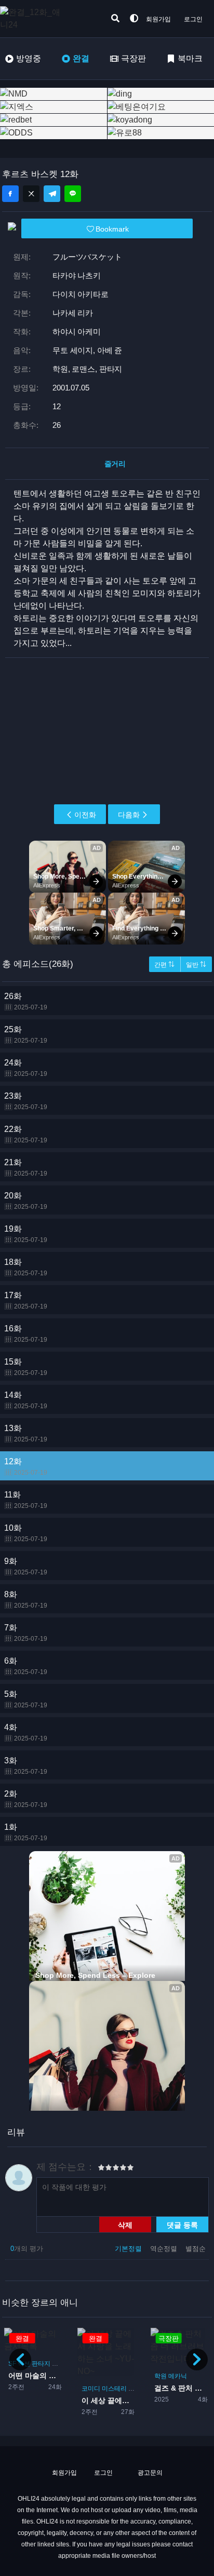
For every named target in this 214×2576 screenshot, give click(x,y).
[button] (197, 2359)
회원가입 (158, 19)
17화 (26, 1300)
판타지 (41, 2364)
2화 (26, 1799)
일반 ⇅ (196, 965)
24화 (26, 1068)
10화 (26, 1533)
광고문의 (149, 2473)
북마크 (190, 58)
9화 (26, 1566)
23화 (26, 1101)
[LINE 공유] (73, 194)
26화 (26, 1001)
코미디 (91, 2389)
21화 (26, 1168)
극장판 (133, 58)
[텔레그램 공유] (52, 194)
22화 (26, 1134)
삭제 (125, 2224)
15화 (26, 1367)
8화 (26, 1600)
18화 (26, 1267)
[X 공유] (31, 194)
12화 (26, 1467)
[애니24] (42, 19)
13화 (26, 1433)
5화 (26, 1699)
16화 (26, 1334)
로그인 (193, 19)
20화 (26, 1201)
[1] (101, 2169)
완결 (81, 58)
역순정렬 (165, 2249)
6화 (26, 1666)
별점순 (196, 2249)
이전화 (85, 815)
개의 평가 (27, 2249)
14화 (26, 1400)
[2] (105, 2169)
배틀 (58, 2364)
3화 (26, 1766)
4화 (26, 1732)
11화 (26, 1500)
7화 (26, 1633)
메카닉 (178, 2376)
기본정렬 (129, 2249)
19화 (26, 1234)
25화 (26, 1035)
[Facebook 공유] (10, 194)
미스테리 (114, 2389)
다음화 (129, 815)
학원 (135, 2389)
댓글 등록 (182, 2224)
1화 (26, 1832)
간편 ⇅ (164, 965)
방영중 (29, 58)
